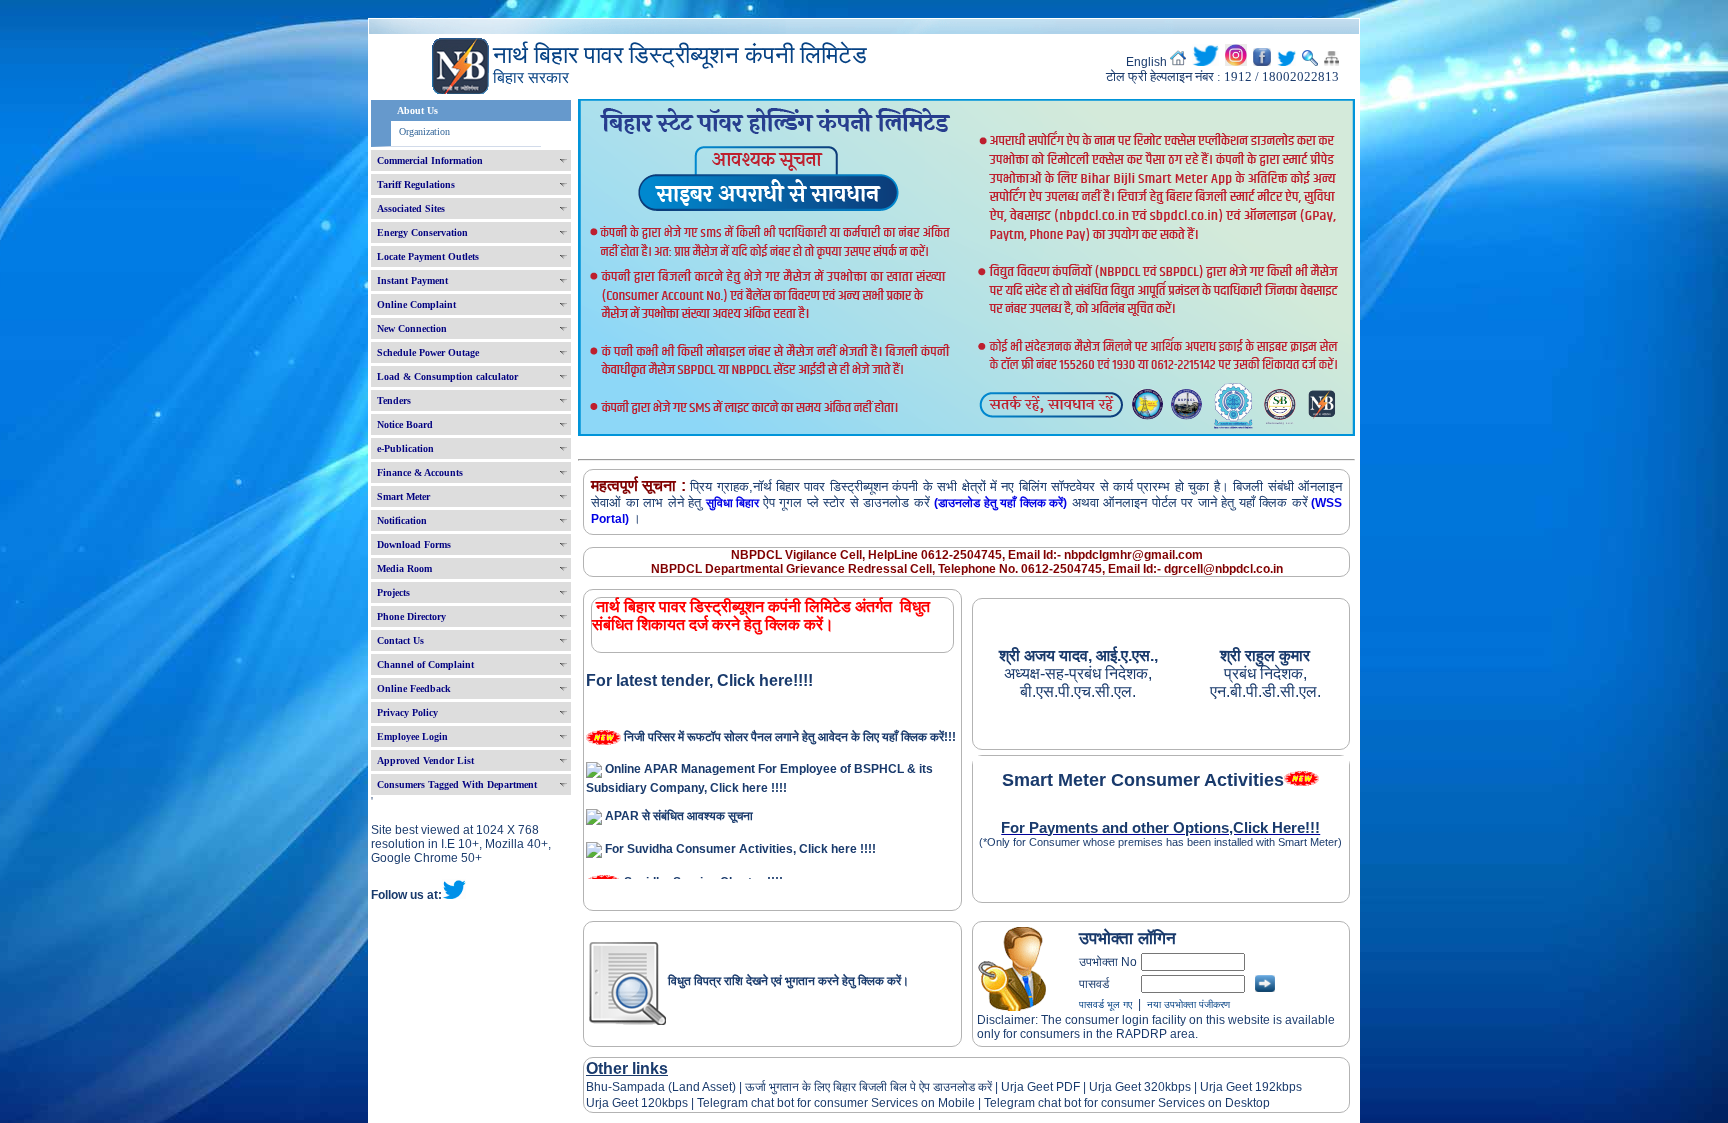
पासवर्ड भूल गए (1105, 1004)
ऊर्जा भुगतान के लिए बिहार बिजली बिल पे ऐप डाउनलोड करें (868, 1087)
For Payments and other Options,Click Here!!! (1160, 828)
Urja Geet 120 (624, 1103)
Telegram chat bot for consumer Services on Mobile (836, 1103)
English (1146, 62)
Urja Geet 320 (1127, 1087)
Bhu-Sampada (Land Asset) (661, 1087)
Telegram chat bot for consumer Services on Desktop (1127, 1103)
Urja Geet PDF (1040, 1087)
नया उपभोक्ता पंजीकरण (1188, 1004)
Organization (424, 131)
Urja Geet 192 (1236, 1087)
